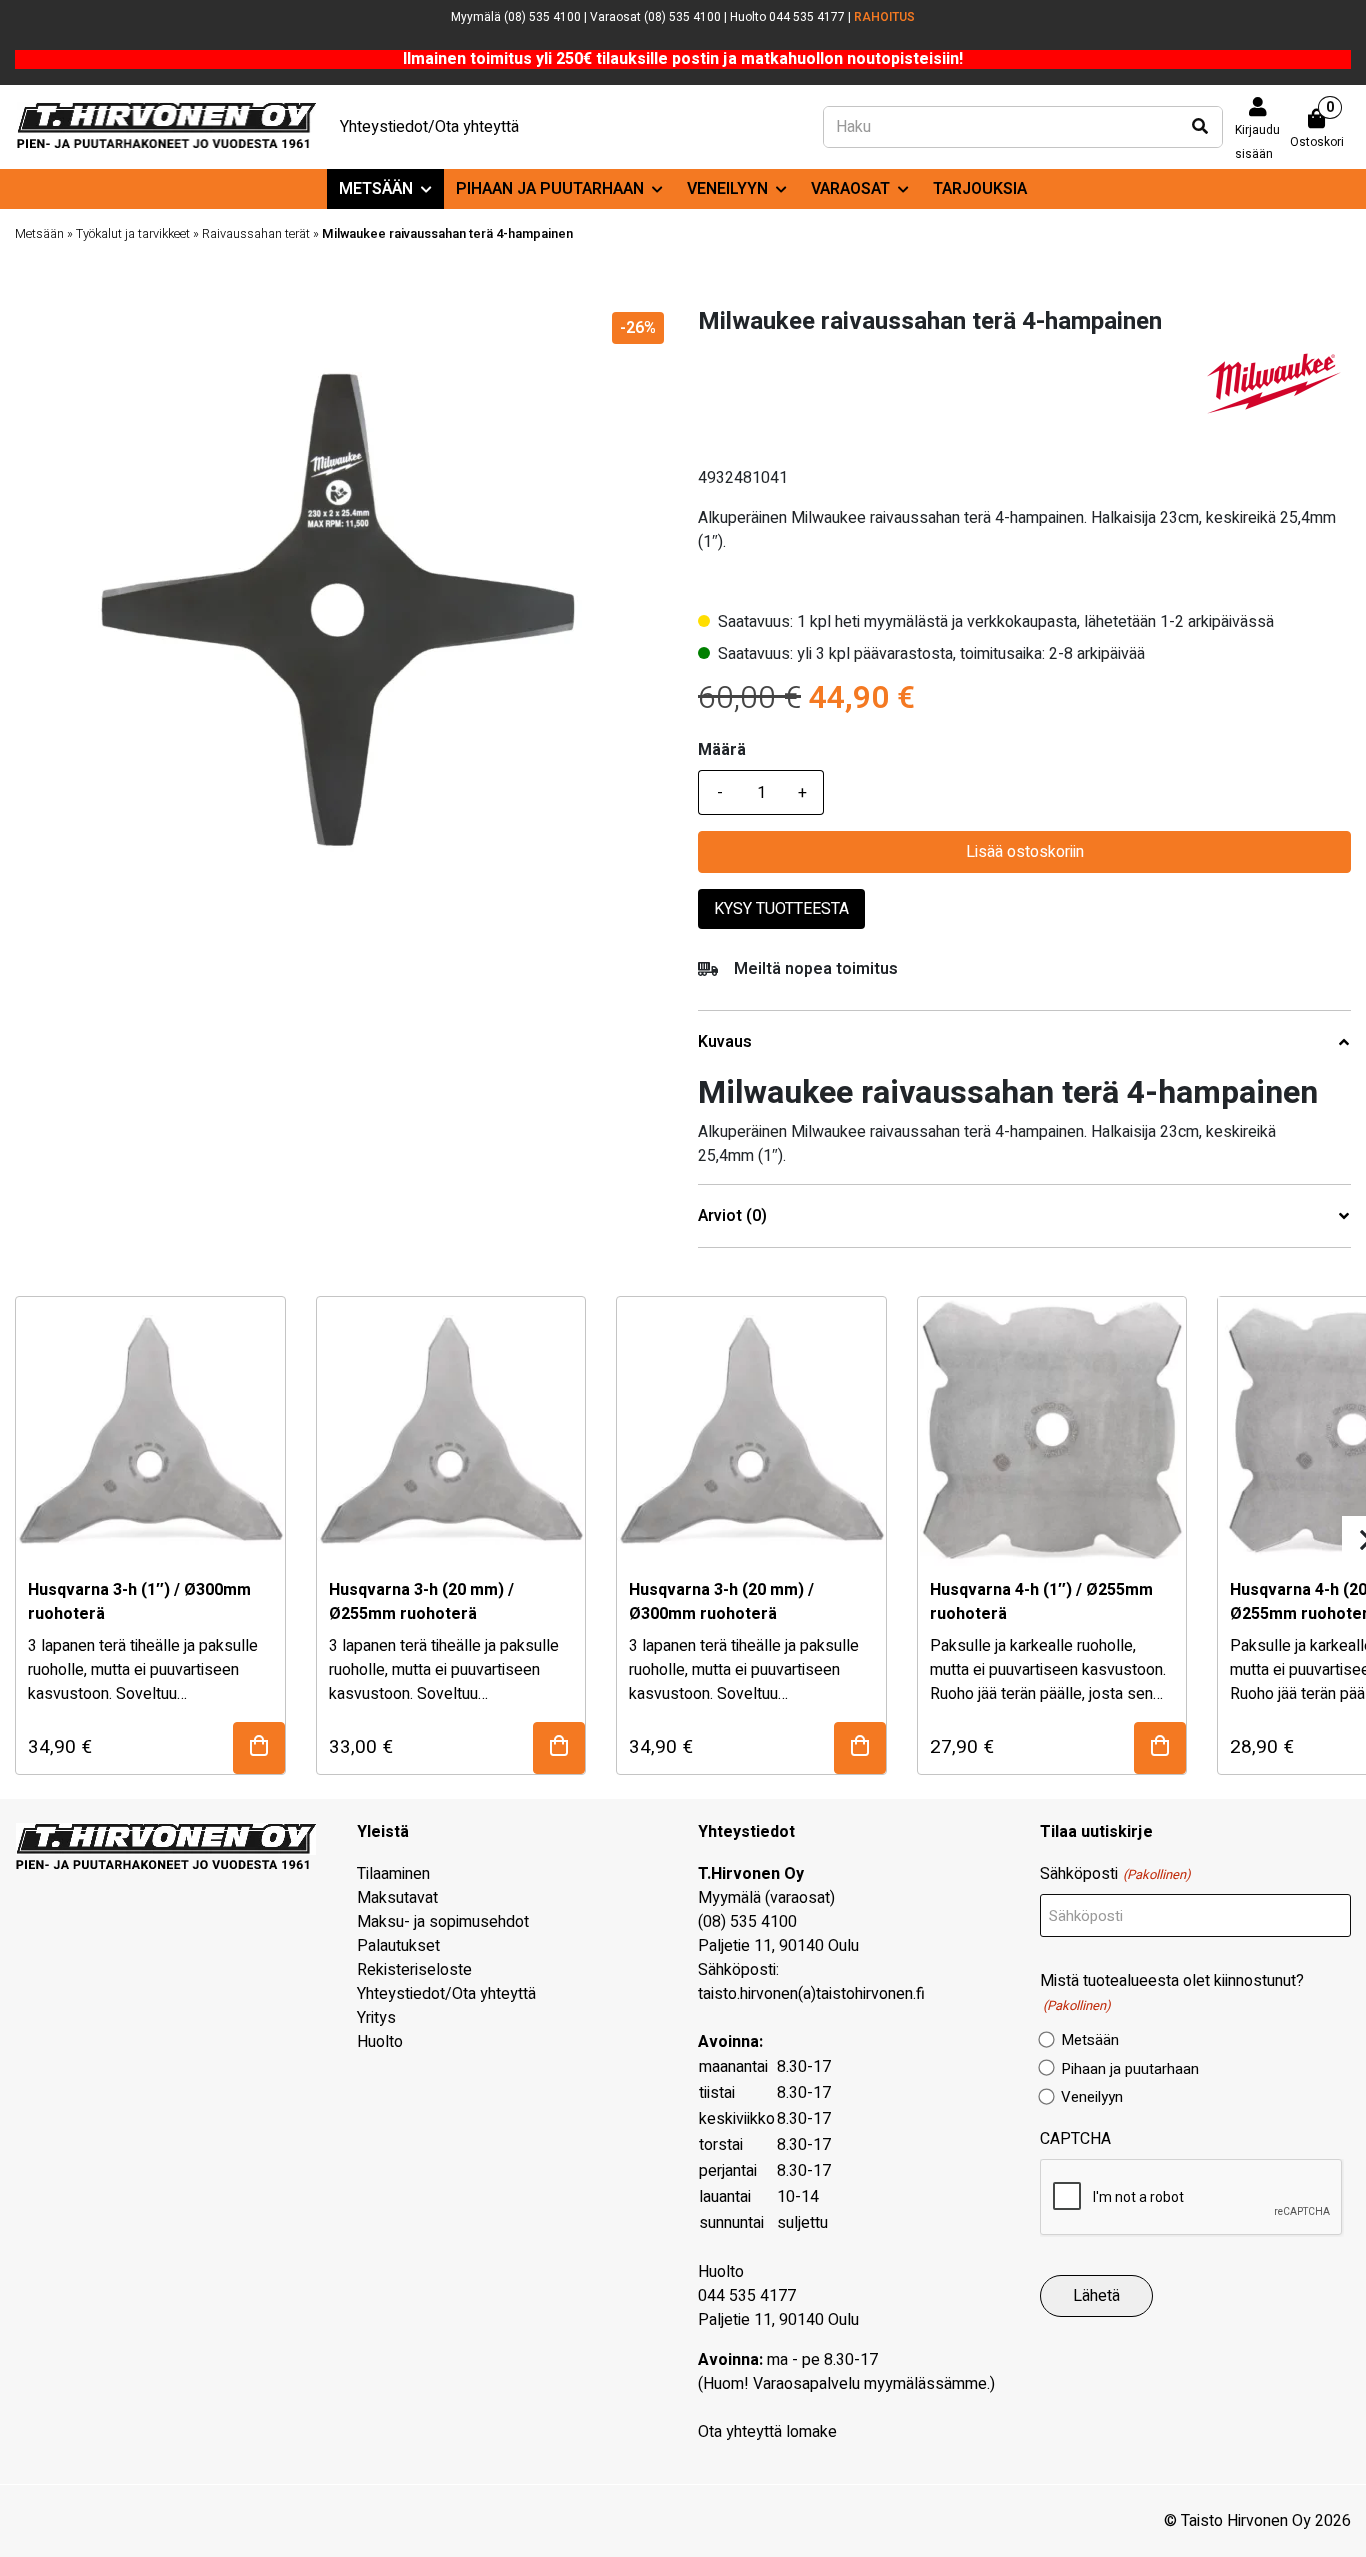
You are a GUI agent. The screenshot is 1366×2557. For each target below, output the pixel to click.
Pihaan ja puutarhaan (550, 189)
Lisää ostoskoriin (1025, 852)
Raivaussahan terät (256, 234)
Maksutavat (397, 1898)
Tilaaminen (393, 1874)
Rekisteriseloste (414, 1970)
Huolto (380, 2042)
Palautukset (398, 1946)
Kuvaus (725, 1042)
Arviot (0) (732, 1216)
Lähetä (1096, 2296)
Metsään (376, 189)
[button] (259, 1748)
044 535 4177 (747, 2296)
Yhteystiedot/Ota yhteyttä (429, 127)
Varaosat (850, 189)
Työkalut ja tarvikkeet (133, 234)
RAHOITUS (884, 17)
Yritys (376, 2018)
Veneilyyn (727, 189)
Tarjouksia (980, 189)
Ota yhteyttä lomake (767, 2432)
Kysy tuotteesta (781, 909)
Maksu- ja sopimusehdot (443, 1922)
